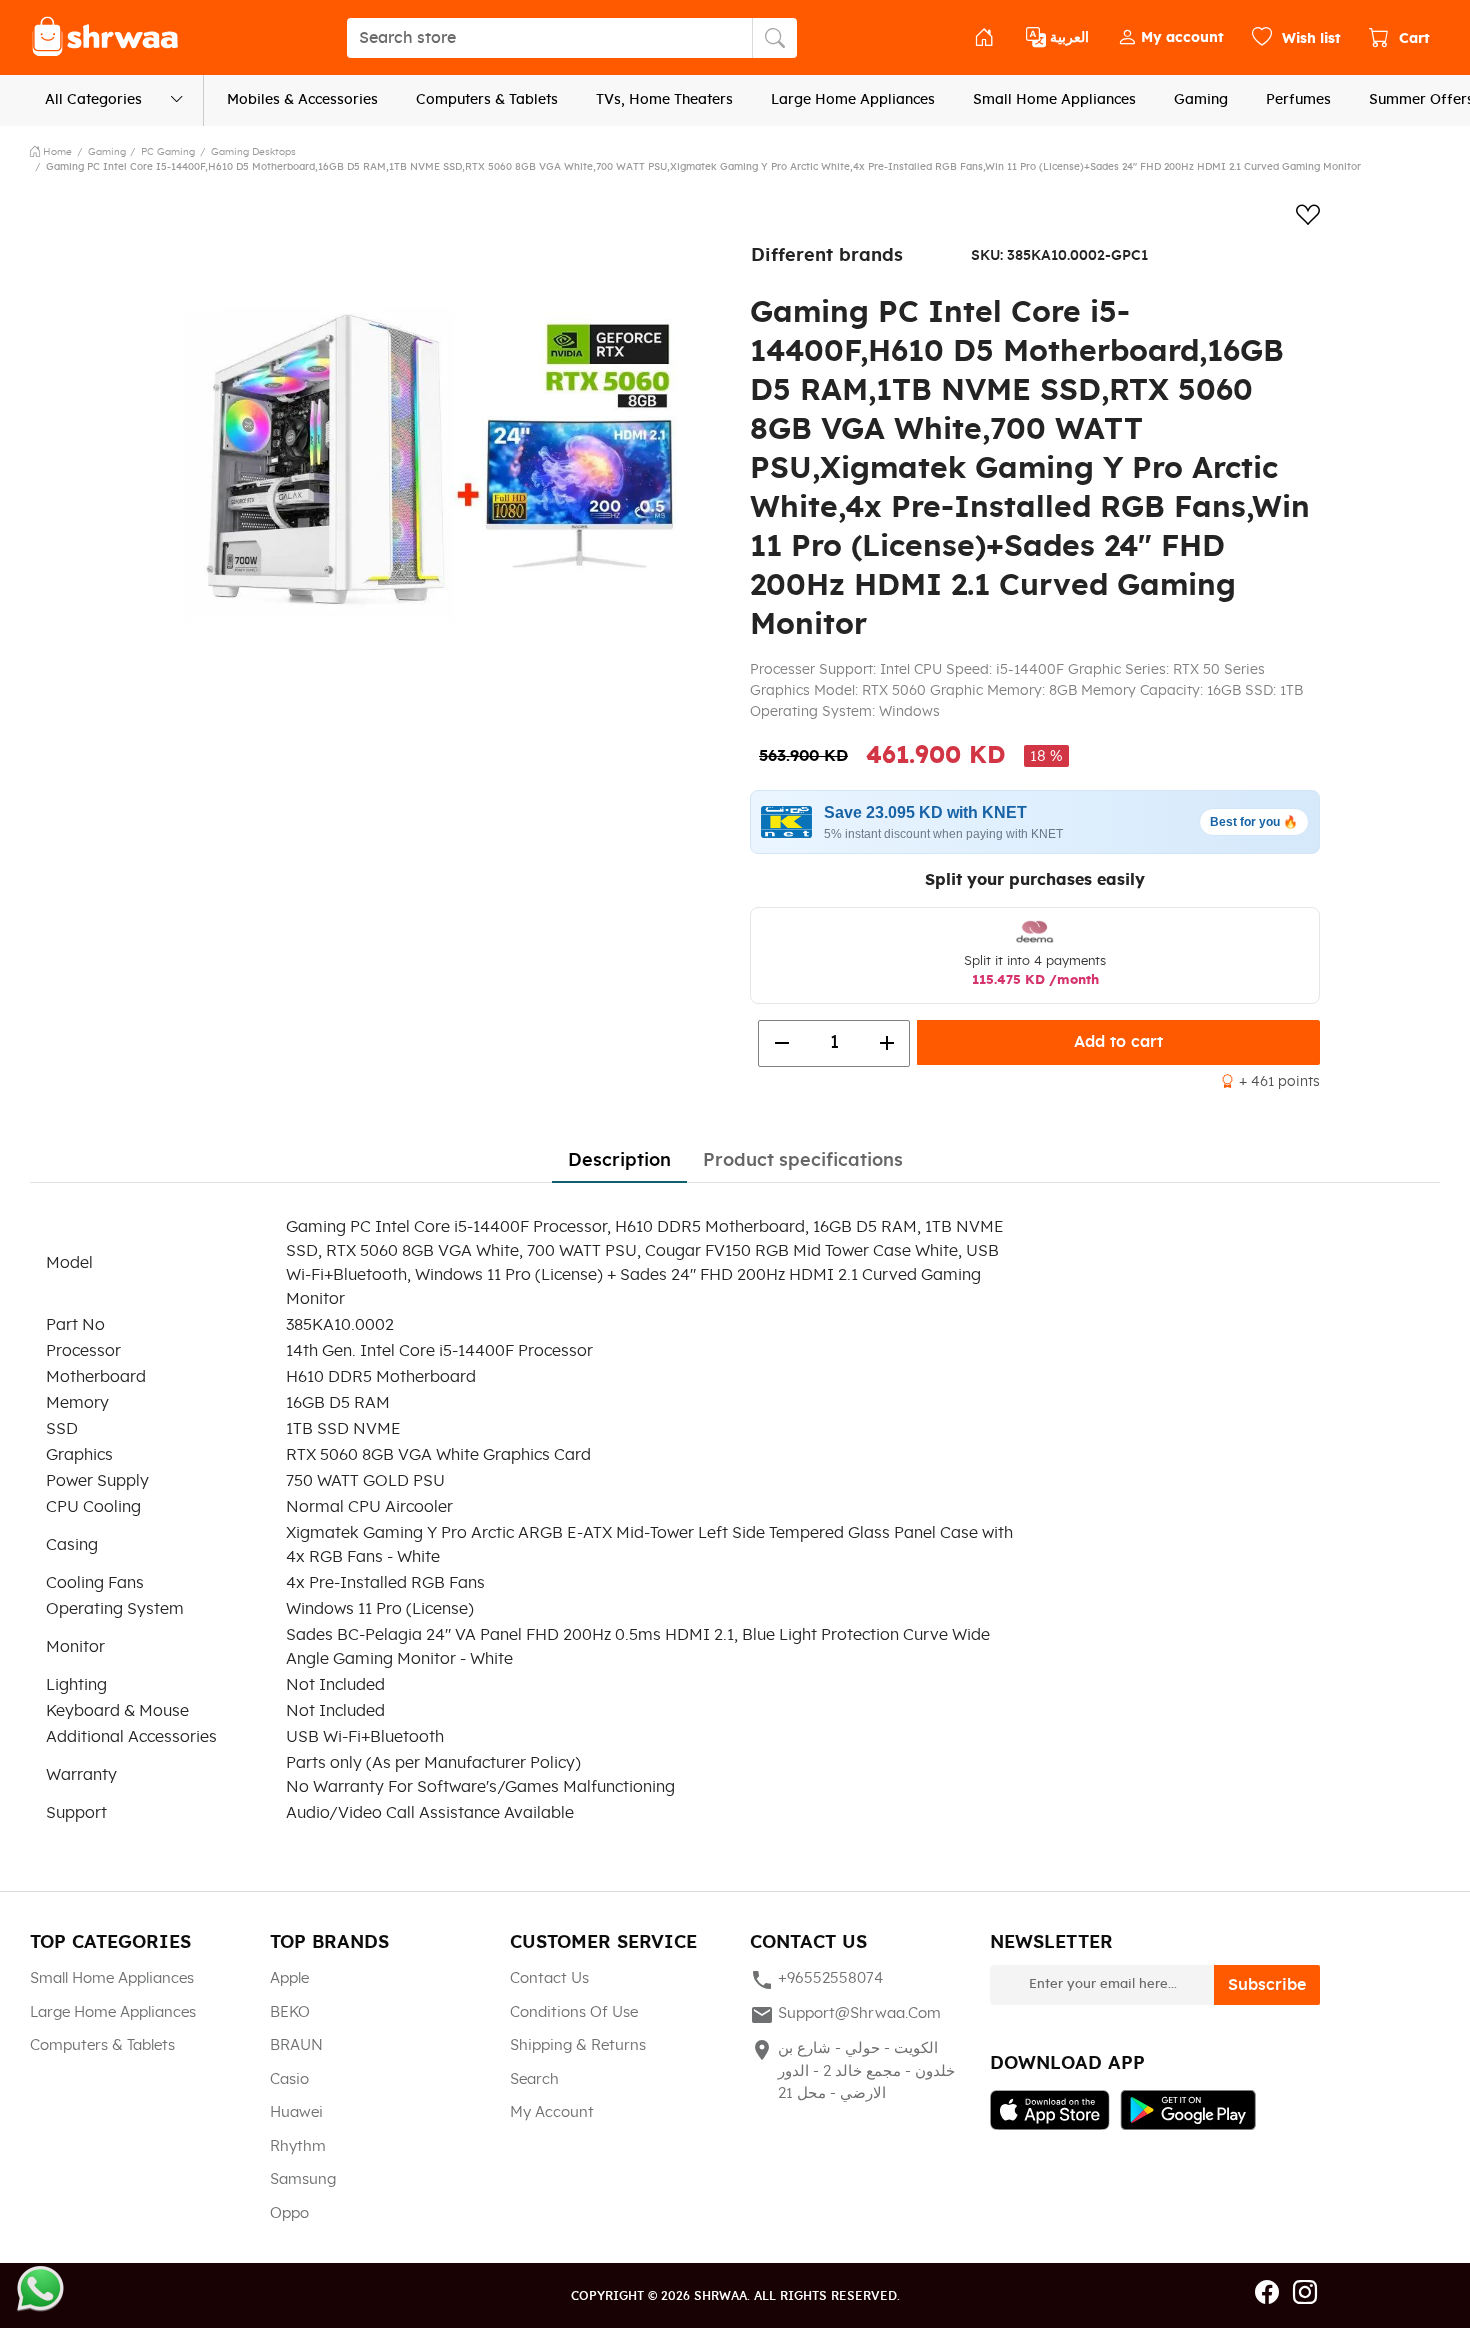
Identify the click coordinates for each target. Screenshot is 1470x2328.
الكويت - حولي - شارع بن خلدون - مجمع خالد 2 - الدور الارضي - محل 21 (852, 2069)
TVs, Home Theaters (664, 100)
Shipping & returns (578, 2045)
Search (534, 2079)
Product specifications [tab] (803, 1161)
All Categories (93, 100)
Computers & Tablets (487, 100)
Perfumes (1298, 100)
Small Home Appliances (1054, 100)
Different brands (827, 256)
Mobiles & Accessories (302, 100)
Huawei (296, 2112)
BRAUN (296, 2045)
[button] (1170, 38)
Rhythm (298, 2146)
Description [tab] (619, 1161)
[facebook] (1267, 2294)
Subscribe (1267, 1985)
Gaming (1201, 100)
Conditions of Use (574, 2012)
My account (552, 2112)
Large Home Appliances (853, 100)
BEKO (290, 2012)
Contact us (549, 1978)
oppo (289, 2213)
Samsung (303, 2179)
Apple (289, 1978)
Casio (289, 2079)
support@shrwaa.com (845, 2015)
